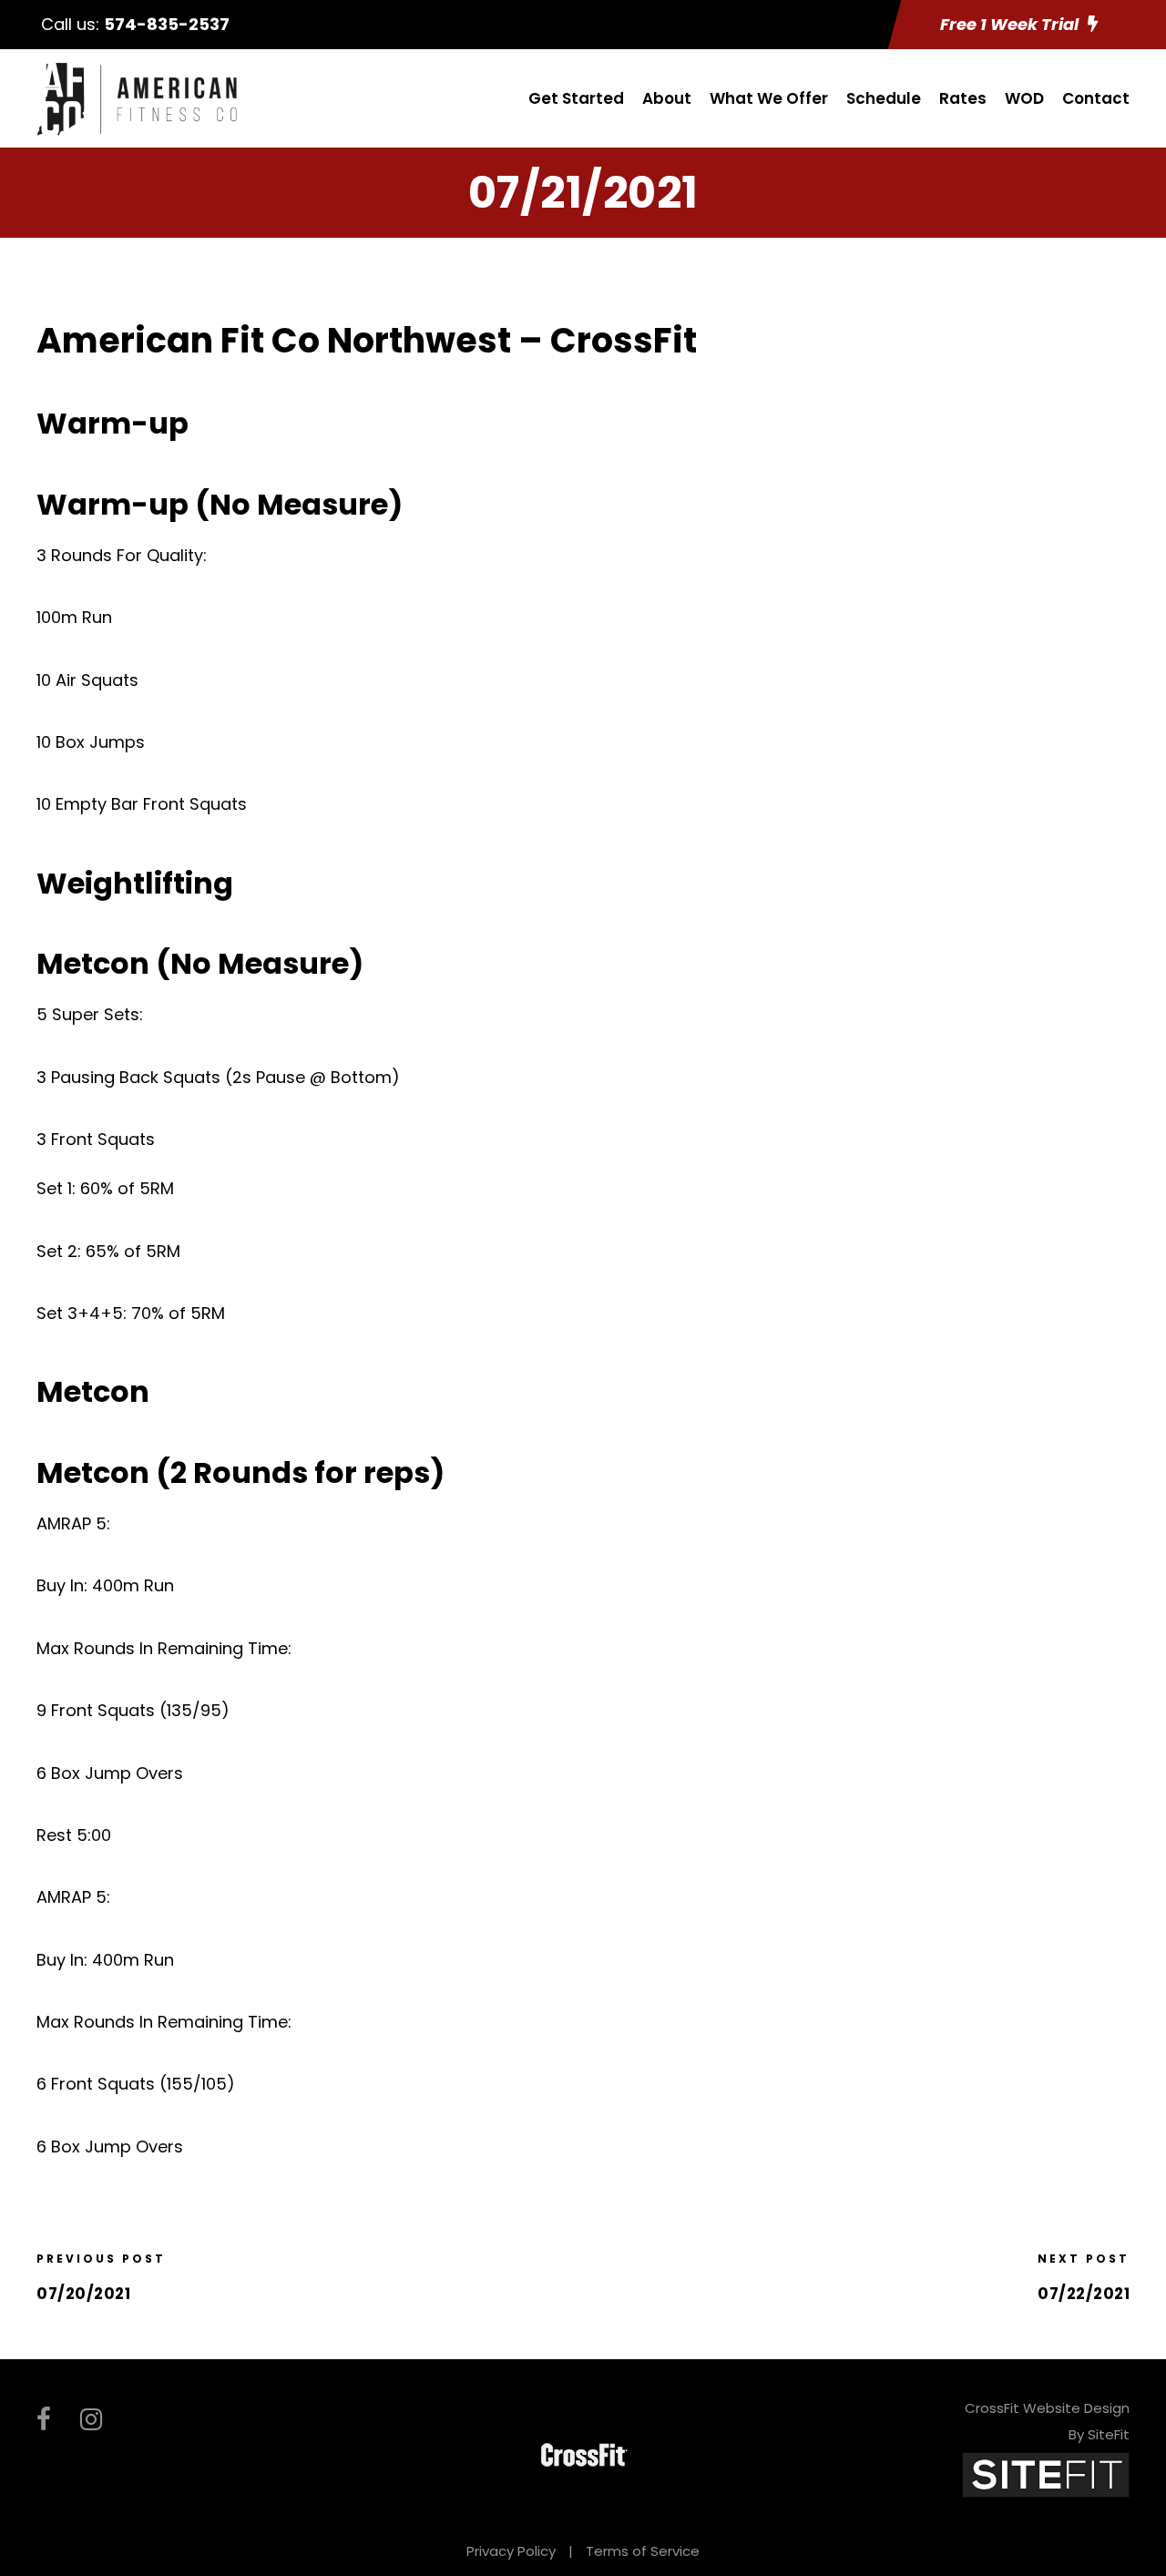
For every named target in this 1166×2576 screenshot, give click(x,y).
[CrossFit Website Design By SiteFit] (1046, 2474)
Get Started (576, 98)
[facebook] (44, 2420)
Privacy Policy (511, 2551)
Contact (1096, 98)
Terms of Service (643, 2551)
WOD (1024, 98)
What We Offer (769, 98)
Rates (963, 98)
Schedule (884, 98)
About (667, 98)
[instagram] (91, 2420)
